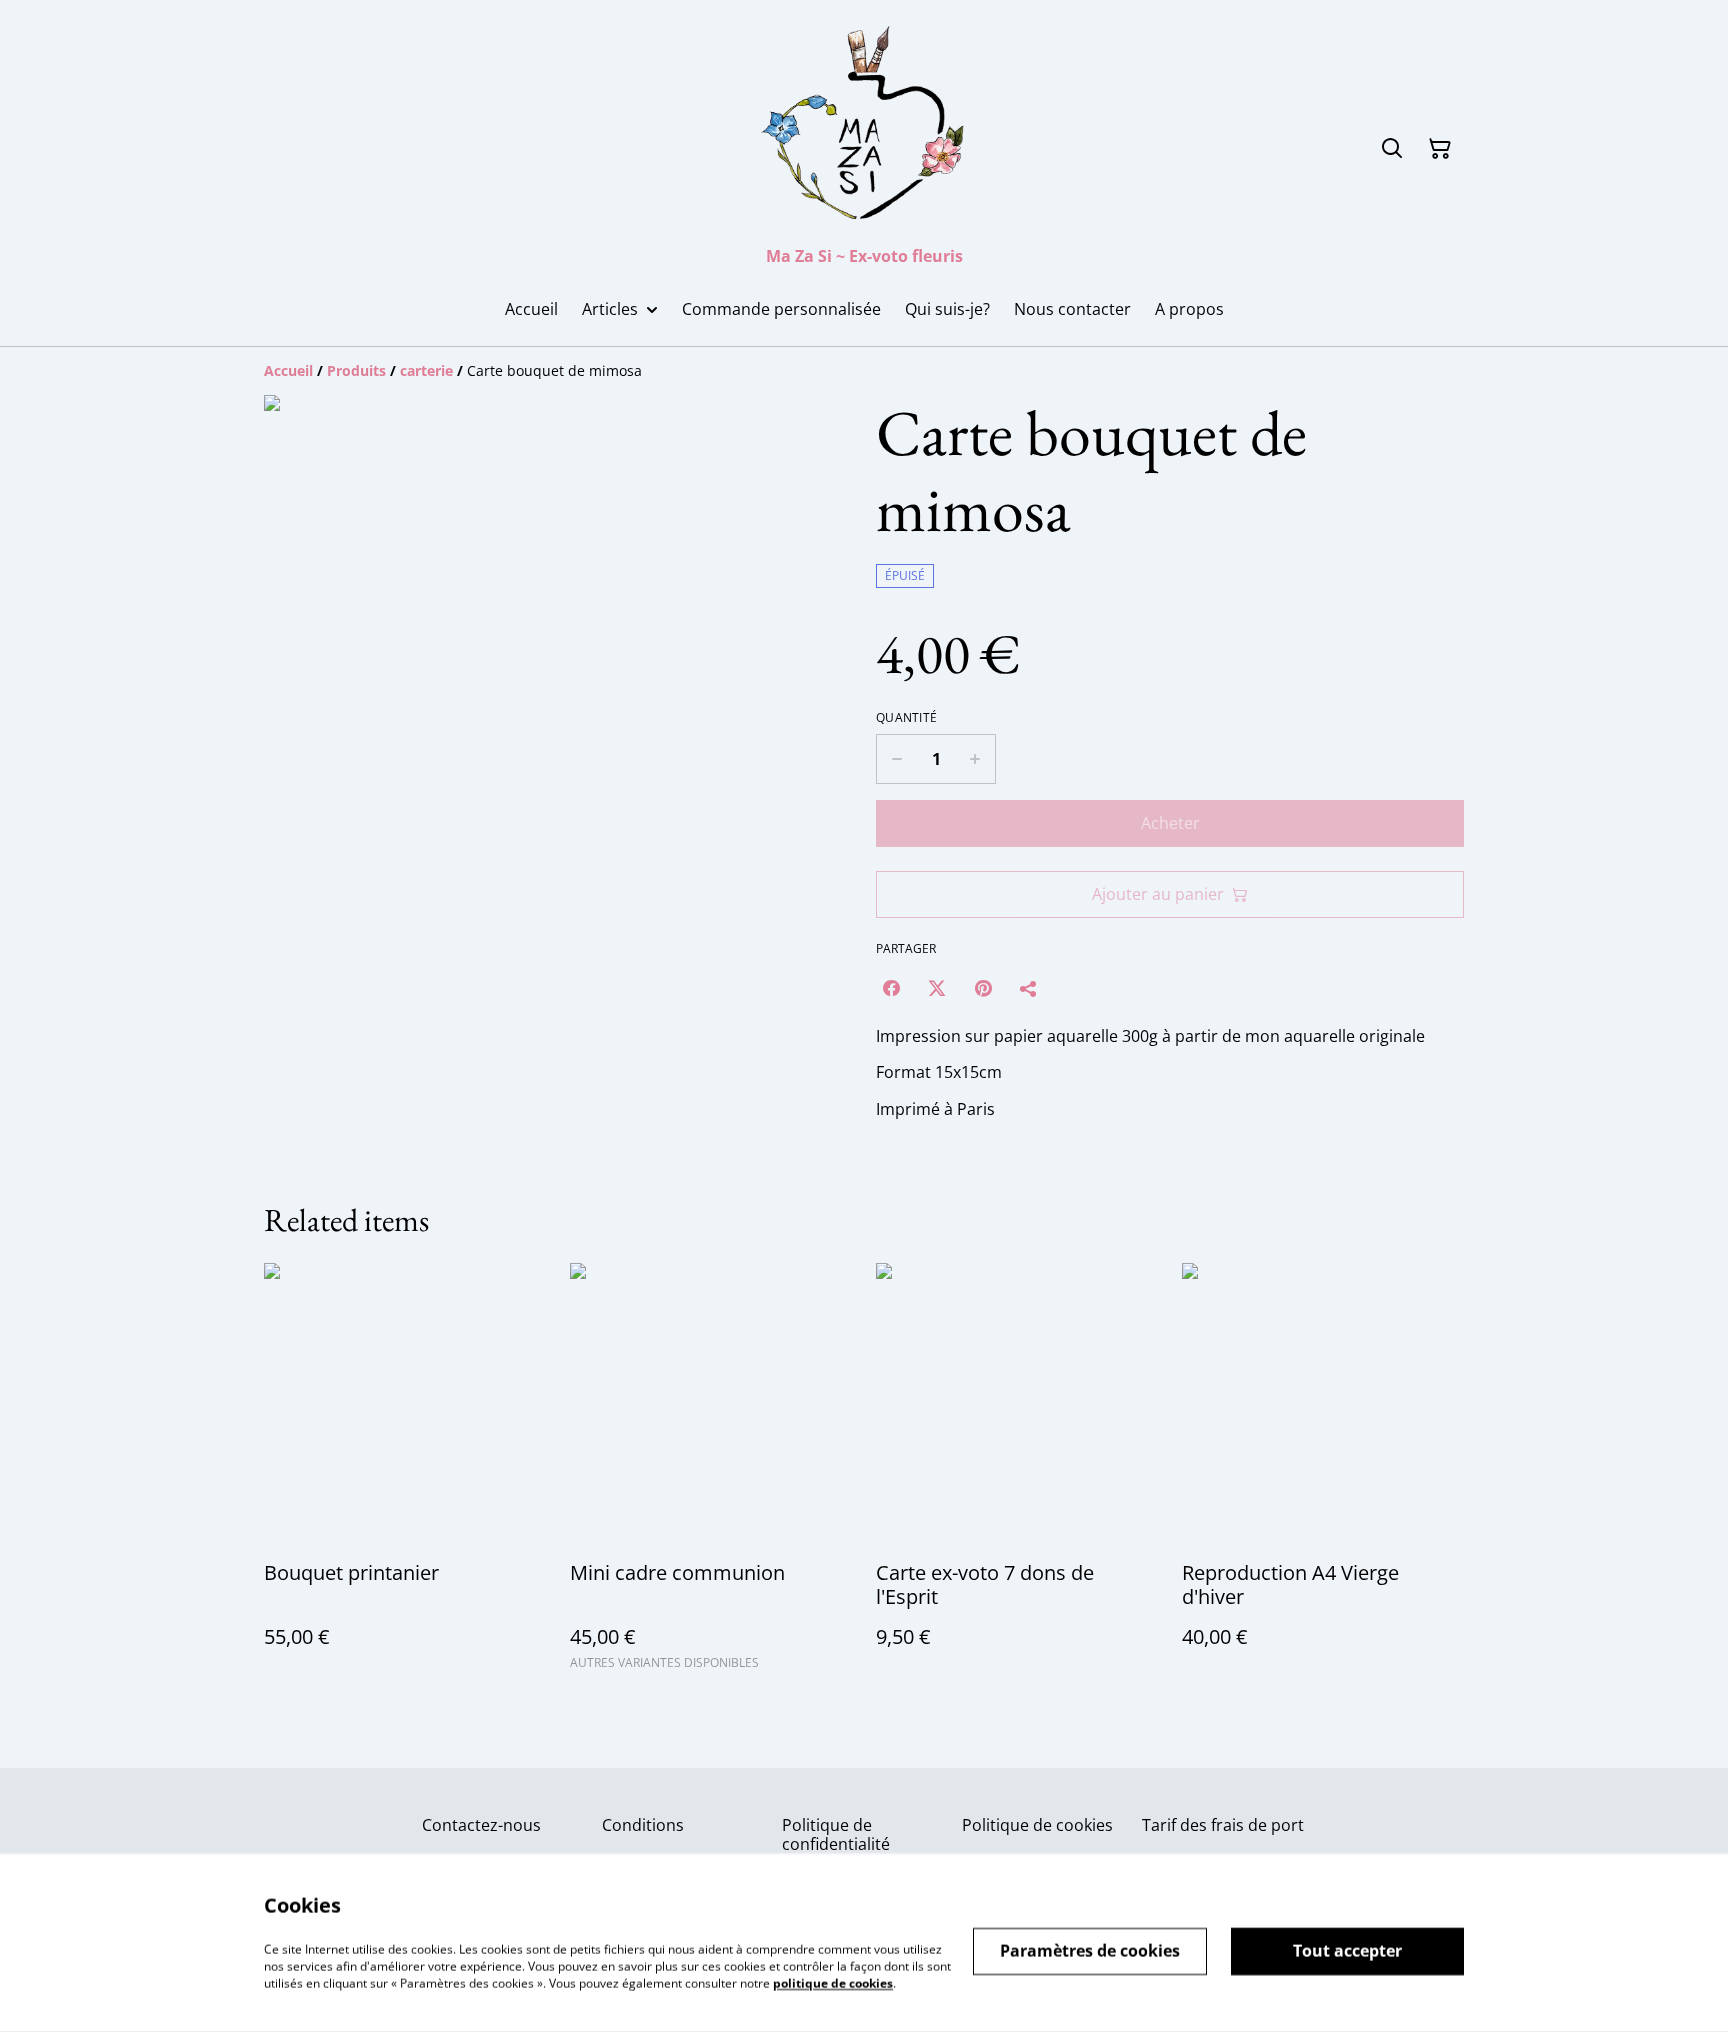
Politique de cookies (1037, 1825)
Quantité (906, 718)
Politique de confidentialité (836, 1834)
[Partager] (1029, 988)
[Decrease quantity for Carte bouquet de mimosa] (896, 759)
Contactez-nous (481, 1825)
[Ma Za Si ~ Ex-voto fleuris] (864, 127)
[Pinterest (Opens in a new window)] (983, 988)
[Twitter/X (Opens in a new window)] (937, 988)
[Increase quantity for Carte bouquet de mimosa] (975, 759)
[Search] (1392, 149)
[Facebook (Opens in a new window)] (891, 988)
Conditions (643, 1825)
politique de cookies (833, 1982)
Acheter (1170, 823)
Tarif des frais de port (1223, 1825)
